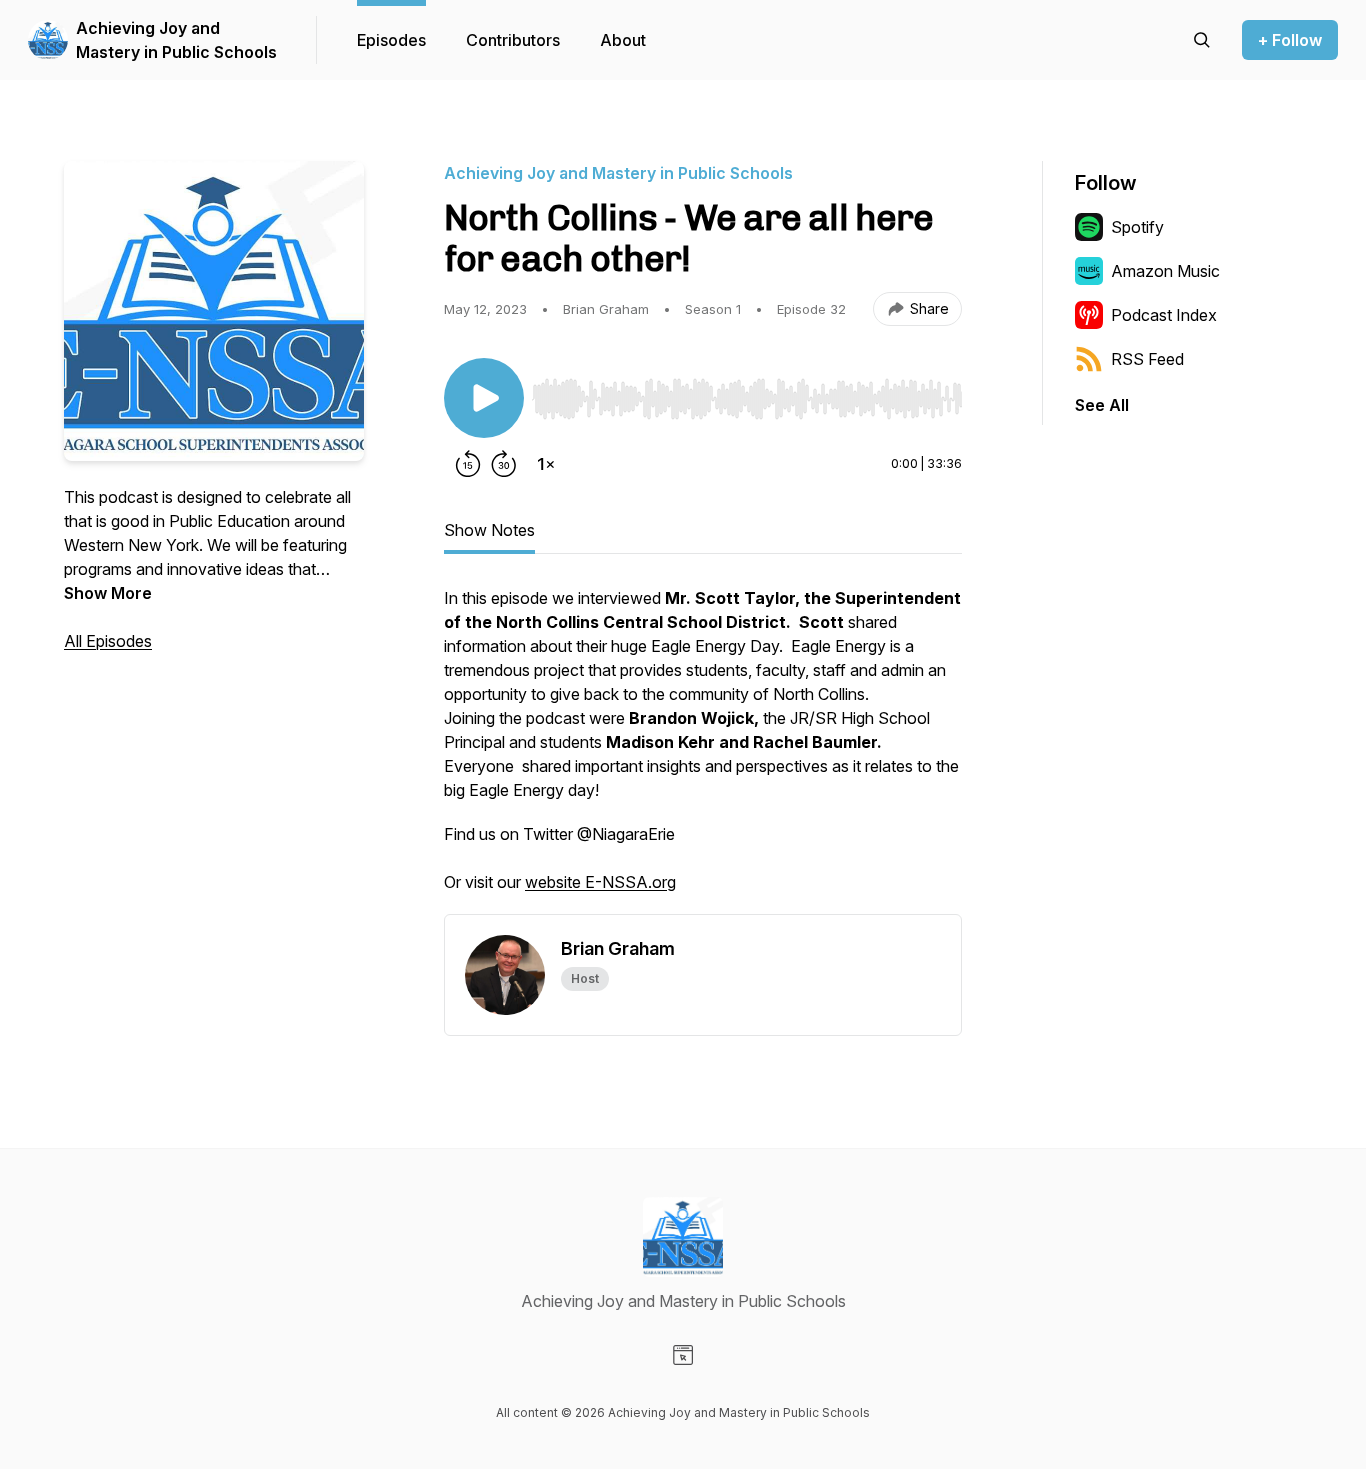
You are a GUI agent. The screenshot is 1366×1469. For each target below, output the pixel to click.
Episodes (391, 40)
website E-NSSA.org (600, 882)
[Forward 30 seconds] (504, 464)
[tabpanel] (703, 750)
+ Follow (1290, 40)
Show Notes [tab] (489, 530)
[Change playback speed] (546, 464)
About (623, 40)
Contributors (513, 40)
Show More (108, 593)
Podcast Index (1164, 315)
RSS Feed (1147, 359)
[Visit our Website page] (683, 1355)
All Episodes (108, 641)
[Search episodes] (1202, 40)
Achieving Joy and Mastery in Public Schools (176, 40)
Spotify (1137, 227)
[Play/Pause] (484, 398)
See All (1102, 405)
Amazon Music (1165, 271)
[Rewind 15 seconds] (468, 464)
